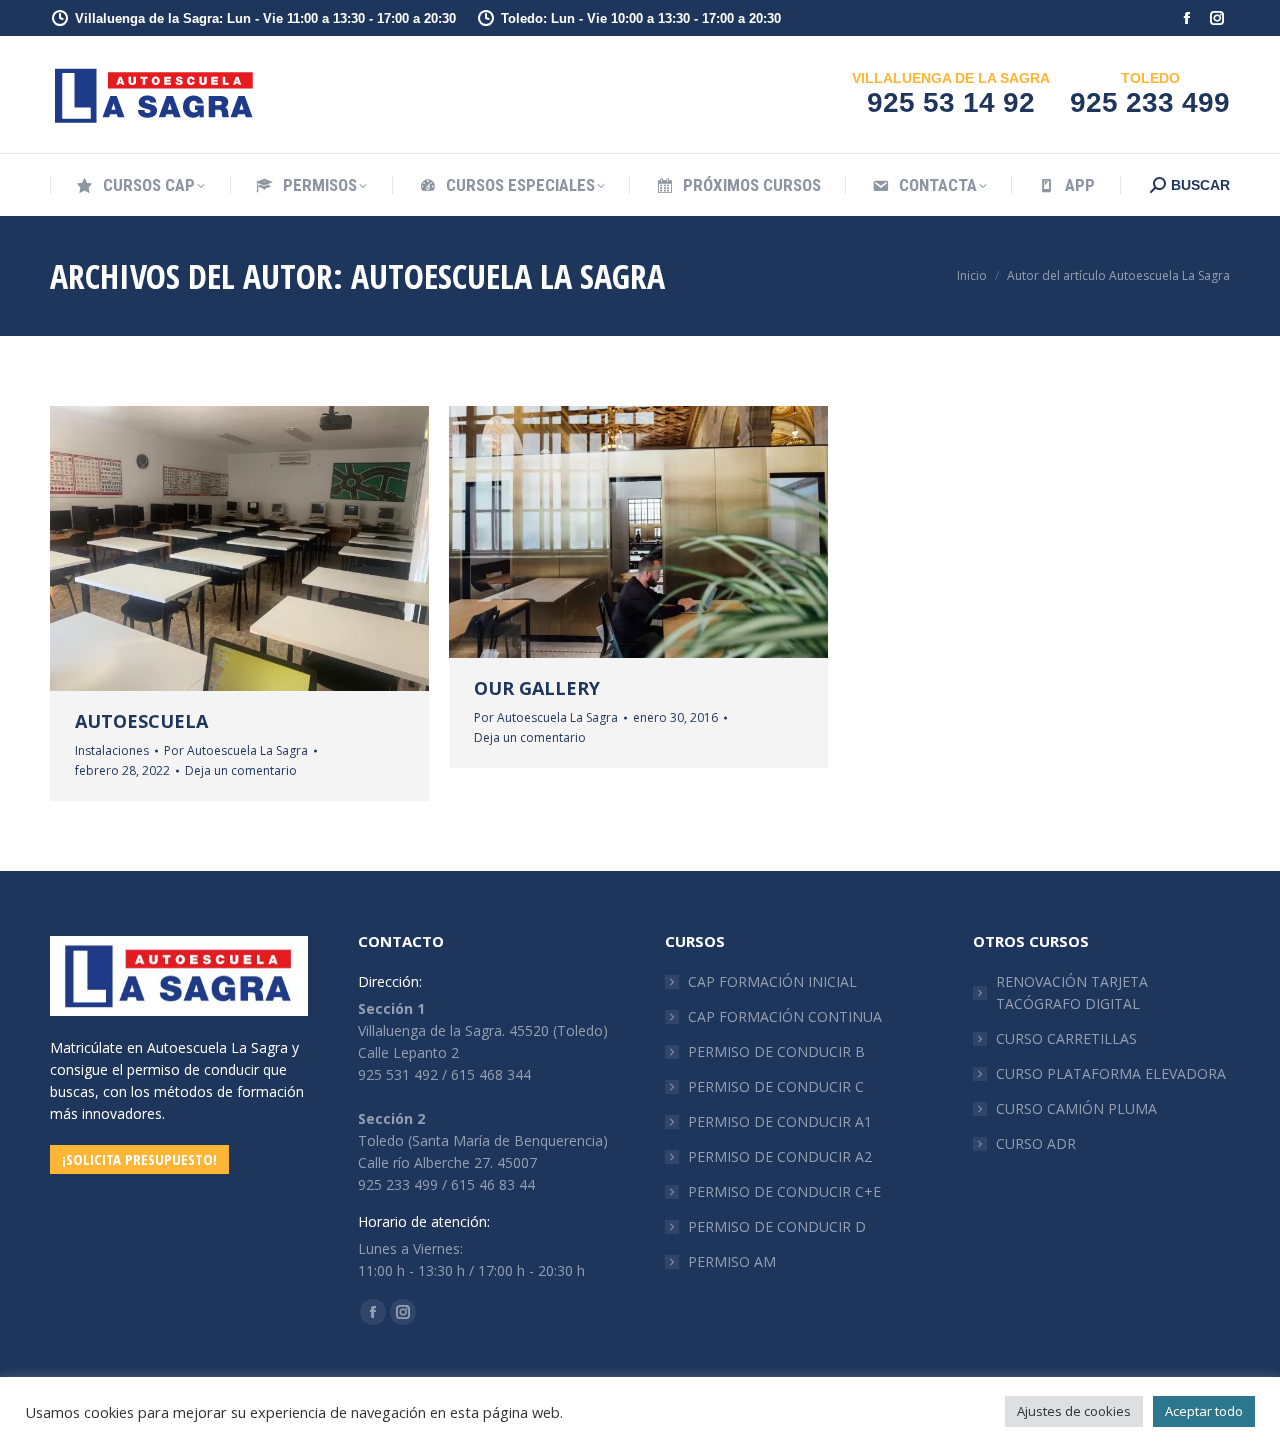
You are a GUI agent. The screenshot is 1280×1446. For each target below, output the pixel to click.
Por (236, 750)
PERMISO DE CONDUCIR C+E (784, 1191)
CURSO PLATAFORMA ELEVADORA (1111, 1073)
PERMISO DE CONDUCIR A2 (780, 1156)
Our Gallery (537, 688)
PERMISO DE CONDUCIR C (776, 1086)
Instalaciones (112, 750)
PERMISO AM (732, 1261)
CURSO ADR (1036, 1143)
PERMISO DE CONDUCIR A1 (780, 1121)
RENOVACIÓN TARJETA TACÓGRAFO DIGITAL (1072, 992)
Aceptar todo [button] (1204, 1411)
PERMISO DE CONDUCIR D (777, 1226)
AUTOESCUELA (141, 721)
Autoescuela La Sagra (508, 276)
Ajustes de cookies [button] (1074, 1411)
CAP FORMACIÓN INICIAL (772, 981)
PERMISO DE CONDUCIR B (776, 1051)
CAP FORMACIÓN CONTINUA (785, 1016)
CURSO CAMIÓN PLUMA (1076, 1108)
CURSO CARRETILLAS (1066, 1038)
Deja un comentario (241, 770)
